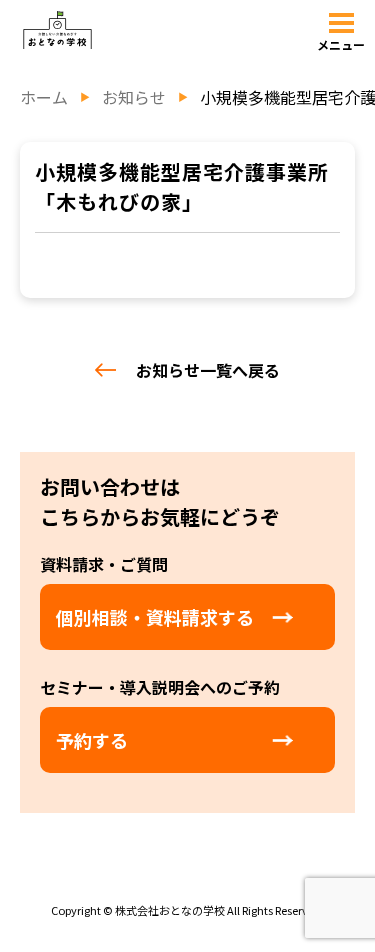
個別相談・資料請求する (155, 617)
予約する (92, 740)
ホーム (44, 97)
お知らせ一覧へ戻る (208, 370)
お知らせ (134, 97)
